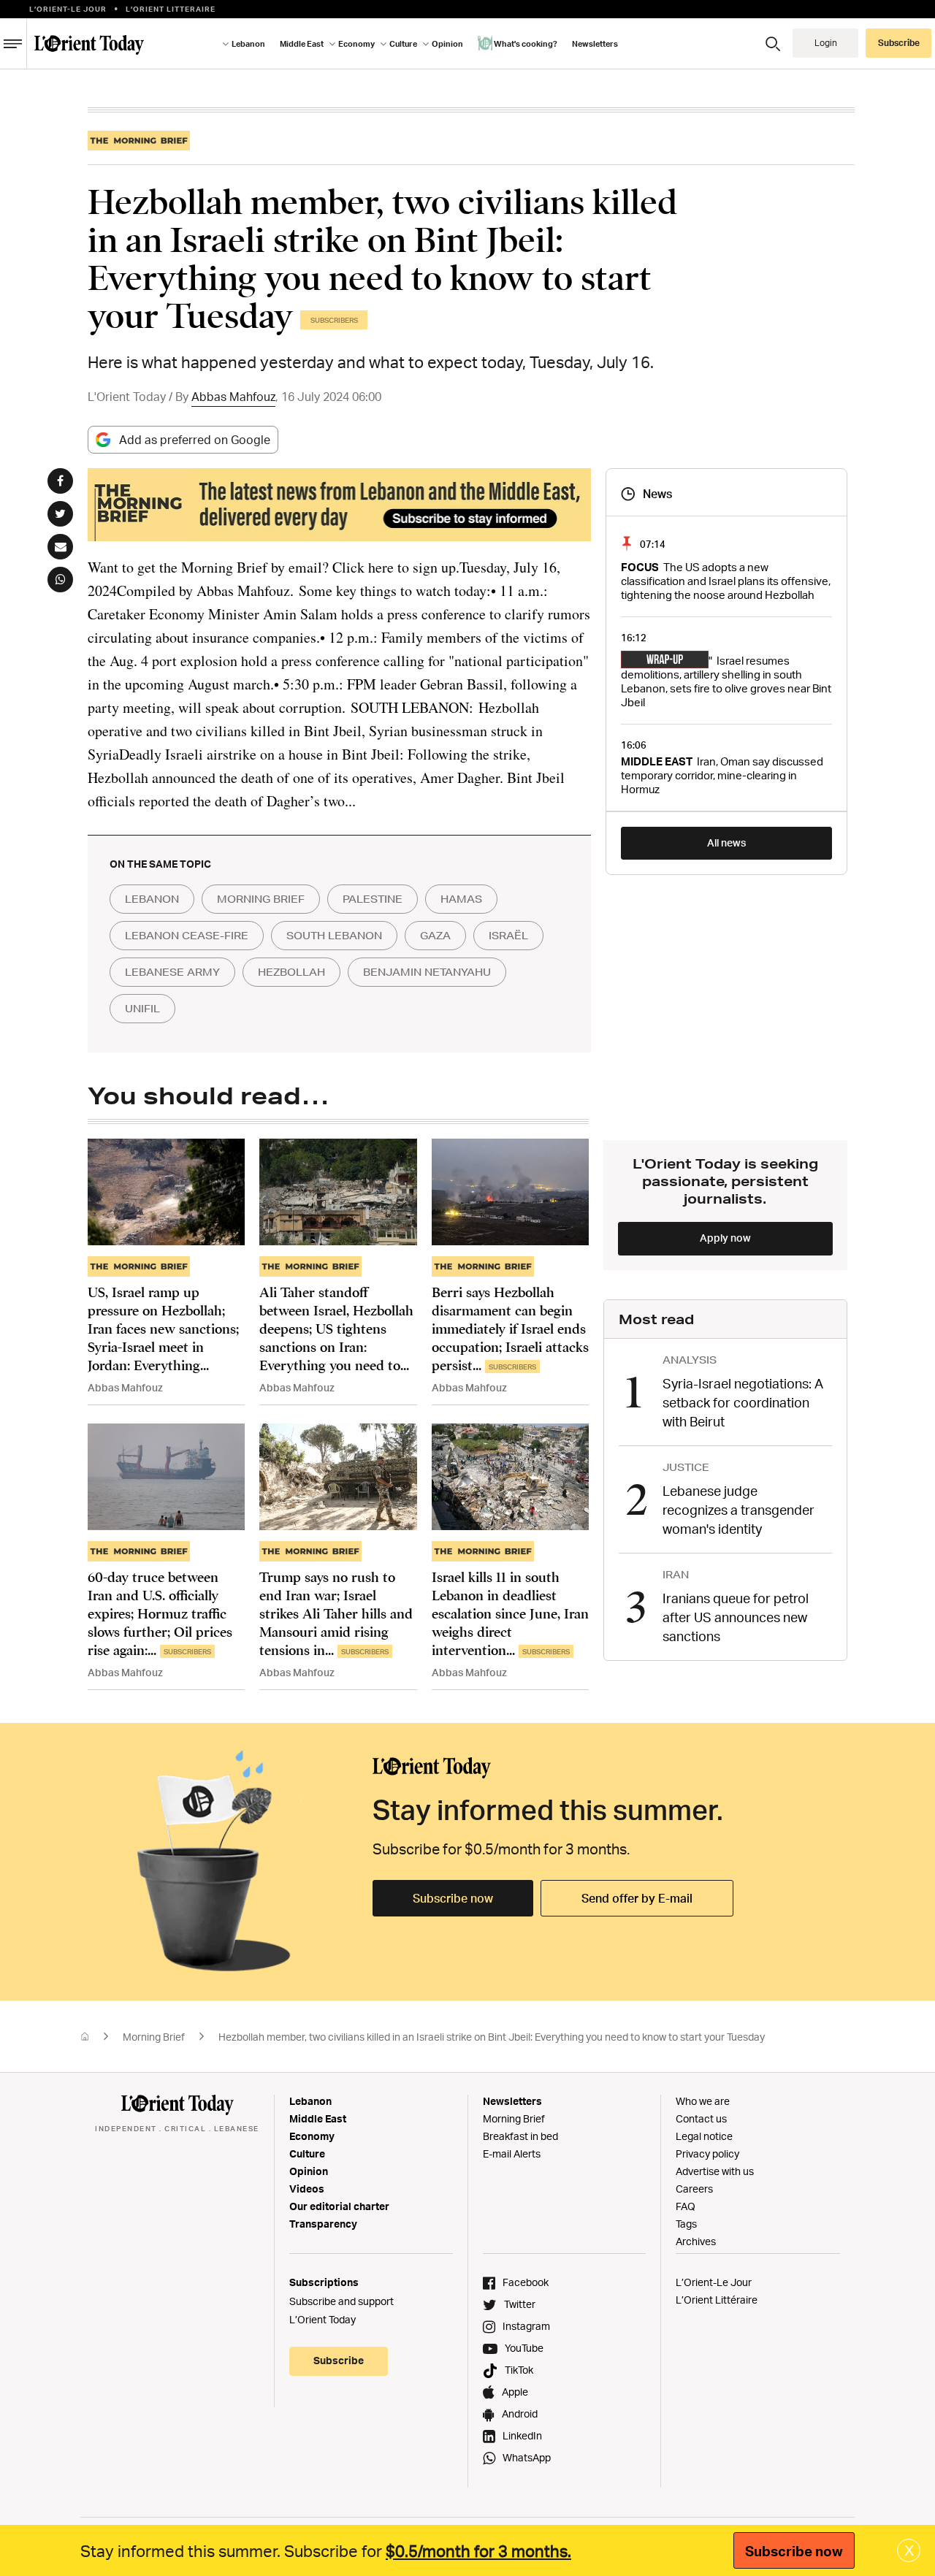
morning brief (261, 899)
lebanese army (172, 972)
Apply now (725, 1238)
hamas (461, 899)
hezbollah (291, 972)
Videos (307, 2189)
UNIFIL (142, 1009)
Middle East (318, 2118)
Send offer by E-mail (637, 1898)
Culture (307, 2153)
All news (726, 842)
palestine (373, 899)
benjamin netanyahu (427, 972)
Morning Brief (154, 2037)
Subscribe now (453, 1898)
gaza (435, 936)
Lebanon (310, 2101)
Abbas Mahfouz (233, 397)
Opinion (309, 2171)
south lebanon (334, 936)
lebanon (152, 899)
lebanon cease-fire (187, 936)
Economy (312, 2136)
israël (508, 936)
